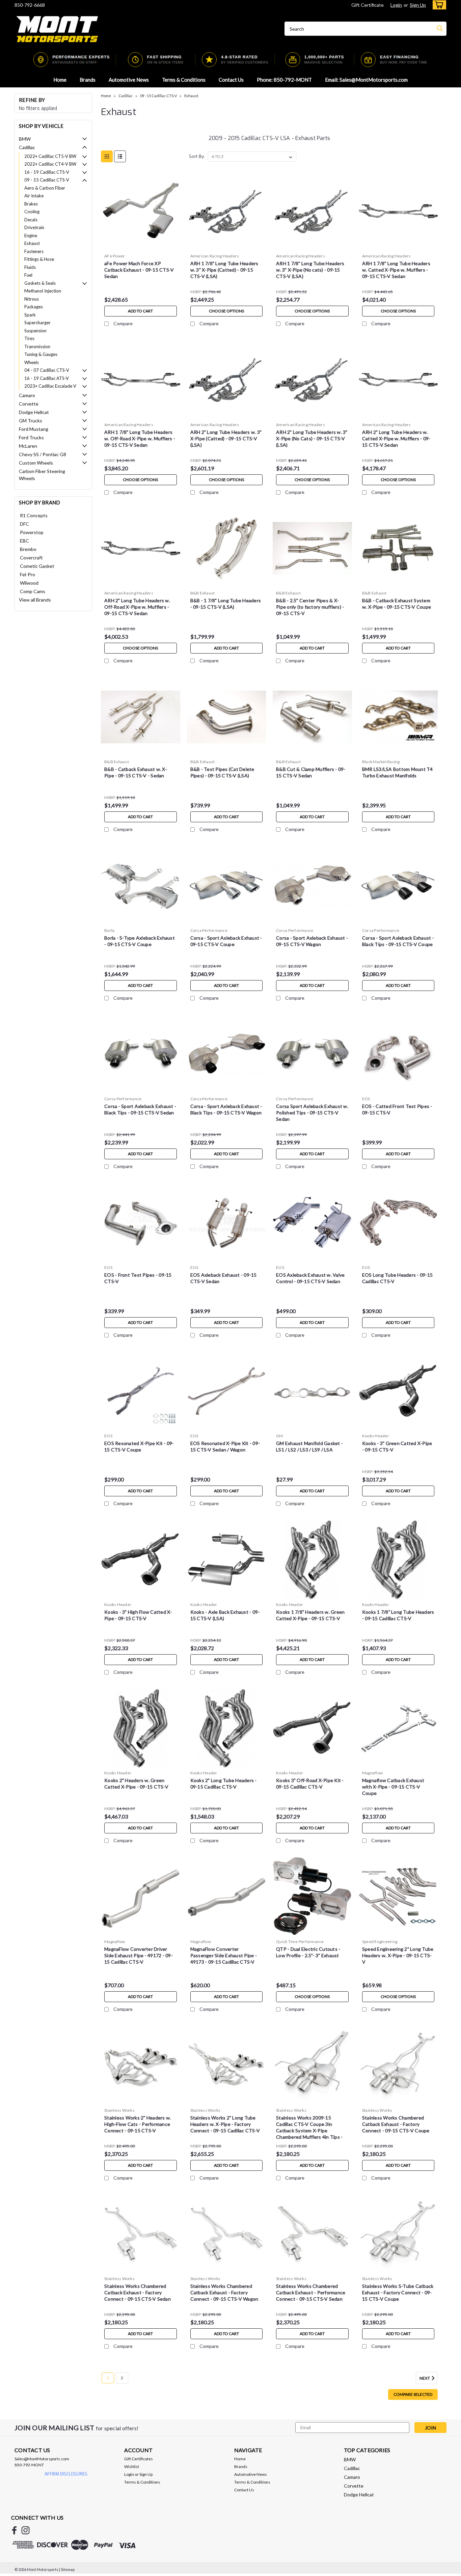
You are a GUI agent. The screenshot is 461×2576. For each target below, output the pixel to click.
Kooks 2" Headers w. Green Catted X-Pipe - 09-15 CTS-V (136, 1783)
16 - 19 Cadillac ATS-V (47, 378)
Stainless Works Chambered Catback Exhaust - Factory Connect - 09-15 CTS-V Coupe (396, 2124)
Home (60, 80)
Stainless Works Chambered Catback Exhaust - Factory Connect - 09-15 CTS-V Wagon (224, 2292)
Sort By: (197, 156)
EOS (366, 1099)
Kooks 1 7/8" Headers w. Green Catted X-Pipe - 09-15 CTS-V (310, 1615)
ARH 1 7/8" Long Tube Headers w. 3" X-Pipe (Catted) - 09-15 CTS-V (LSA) (224, 270)
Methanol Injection (43, 291)
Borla (109, 930)
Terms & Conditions (184, 80)
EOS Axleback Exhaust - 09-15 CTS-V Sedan (224, 1278)
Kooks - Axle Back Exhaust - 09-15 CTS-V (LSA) (225, 1615)
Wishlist (132, 2467)
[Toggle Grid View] (107, 156)
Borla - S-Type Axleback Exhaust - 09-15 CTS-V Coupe (140, 941)
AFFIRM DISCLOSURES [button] (66, 2474)
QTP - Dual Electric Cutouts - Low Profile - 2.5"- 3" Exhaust (308, 1952)
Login (396, 5)
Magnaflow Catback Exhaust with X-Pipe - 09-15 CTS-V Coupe (393, 1787)
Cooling (32, 212)
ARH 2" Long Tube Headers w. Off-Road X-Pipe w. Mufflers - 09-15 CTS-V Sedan (137, 607)
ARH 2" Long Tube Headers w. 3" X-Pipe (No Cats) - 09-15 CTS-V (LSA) (312, 438)
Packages (34, 307)
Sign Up (418, 5)
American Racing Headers (215, 256)
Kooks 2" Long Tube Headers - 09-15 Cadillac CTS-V (224, 1783)
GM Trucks (31, 421)
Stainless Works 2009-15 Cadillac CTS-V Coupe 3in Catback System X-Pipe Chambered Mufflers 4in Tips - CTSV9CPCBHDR (309, 2130)
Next (425, 2378)
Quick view (141, 245)
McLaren (28, 446)
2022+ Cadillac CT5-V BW (50, 156)
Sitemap (68, 2569)
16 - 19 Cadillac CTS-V (47, 172)
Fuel (28, 275)
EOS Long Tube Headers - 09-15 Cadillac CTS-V (397, 1278)
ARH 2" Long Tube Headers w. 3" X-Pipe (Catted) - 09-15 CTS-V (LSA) (226, 438)
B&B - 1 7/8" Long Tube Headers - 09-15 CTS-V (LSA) (226, 604)
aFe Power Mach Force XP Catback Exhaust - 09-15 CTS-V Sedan (139, 270)
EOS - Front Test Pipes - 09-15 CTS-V (138, 1278)
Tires (29, 338)
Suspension (35, 331)
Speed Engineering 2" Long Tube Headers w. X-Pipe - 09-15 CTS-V (398, 1955)
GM (280, 1436)
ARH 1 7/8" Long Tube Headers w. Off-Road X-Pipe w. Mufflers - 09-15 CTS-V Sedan (140, 438)
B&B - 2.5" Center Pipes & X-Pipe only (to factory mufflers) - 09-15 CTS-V (310, 607)
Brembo (28, 549)
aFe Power (115, 256)
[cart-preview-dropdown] (438, 5)
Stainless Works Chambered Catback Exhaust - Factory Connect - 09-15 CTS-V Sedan (138, 2292)
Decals (31, 220)
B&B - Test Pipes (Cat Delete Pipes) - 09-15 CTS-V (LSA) (222, 772)
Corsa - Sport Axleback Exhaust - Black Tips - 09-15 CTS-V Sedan (140, 1109)
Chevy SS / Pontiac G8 (43, 454)
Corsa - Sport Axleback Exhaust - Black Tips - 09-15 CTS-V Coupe (398, 941)
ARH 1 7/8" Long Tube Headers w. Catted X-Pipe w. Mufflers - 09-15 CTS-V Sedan (396, 270)
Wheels (32, 362)
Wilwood (29, 583)
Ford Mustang (34, 429)
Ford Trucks (31, 437)
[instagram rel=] (25, 2530)
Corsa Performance (209, 930)
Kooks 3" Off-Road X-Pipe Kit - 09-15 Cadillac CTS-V (310, 1783)
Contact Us (231, 80)
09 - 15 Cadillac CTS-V (47, 180)
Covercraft (31, 558)
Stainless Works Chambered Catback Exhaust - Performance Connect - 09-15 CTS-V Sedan (311, 2292)
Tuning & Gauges (41, 354)
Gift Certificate (368, 5)
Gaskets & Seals (40, 283)
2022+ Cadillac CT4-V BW (50, 164)
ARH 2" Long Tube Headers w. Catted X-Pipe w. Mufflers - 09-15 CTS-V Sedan (396, 438)
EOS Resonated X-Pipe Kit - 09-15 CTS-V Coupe (139, 1446)
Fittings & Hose (39, 259)
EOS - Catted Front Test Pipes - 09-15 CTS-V (397, 1109)
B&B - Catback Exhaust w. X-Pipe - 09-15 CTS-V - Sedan (136, 772)
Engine (31, 236)
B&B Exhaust (203, 593)
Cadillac (27, 147)
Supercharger (37, 323)
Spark (30, 315)
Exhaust (32, 243)
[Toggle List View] (120, 156)
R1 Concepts (34, 515)
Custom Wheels (36, 463)
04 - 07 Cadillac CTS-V (47, 370)
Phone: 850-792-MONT (284, 80)
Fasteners (34, 251)
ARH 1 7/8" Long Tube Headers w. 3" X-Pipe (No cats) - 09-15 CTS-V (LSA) (310, 270)
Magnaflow (372, 1773)
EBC (24, 541)
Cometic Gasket (37, 566)
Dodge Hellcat (34, 412)
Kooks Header (376, 1436)
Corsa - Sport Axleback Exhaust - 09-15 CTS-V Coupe (226, 941)
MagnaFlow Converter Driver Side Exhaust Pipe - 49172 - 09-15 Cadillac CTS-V (139, 1955)
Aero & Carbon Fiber (45, 188)
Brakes (31, 204)
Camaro (27, 395)
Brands (88, 80)
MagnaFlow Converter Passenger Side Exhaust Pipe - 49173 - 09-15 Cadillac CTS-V (224, 1955)
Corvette (29, 404)
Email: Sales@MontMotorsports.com (366, 80)
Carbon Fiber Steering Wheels (42, 475)
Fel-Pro (28, 574)
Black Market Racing (381, 762)
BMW (25, 139)
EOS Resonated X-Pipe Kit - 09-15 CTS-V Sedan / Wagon (225, 1446)
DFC (24, 524)
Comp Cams (33, 591)
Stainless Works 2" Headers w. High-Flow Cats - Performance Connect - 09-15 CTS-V (138, 2124)
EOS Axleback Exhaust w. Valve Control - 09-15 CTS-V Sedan (310, 1278)
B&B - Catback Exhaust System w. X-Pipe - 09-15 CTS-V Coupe (397, 604)
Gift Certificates (139, 2459)
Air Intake (34, 196)
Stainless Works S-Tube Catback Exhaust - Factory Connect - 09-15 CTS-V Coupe (398, 2292)
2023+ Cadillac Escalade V (50, 386)
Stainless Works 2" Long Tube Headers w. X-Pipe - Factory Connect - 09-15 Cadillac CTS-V (225, 2124)
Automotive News (129, 80)
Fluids (30, 267)
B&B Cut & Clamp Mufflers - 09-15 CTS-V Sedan (311, 772)
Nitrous (32, 299)
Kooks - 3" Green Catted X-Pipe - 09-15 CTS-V (397, 1446)
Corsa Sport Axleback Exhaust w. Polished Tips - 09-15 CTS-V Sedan (312, 1113)
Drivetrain (34, 227)
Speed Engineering (380, 1942)
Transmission (37, 347)
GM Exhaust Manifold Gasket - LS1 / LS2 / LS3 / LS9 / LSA (309, 1446)
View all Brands (35, 600)
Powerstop (32, 532)
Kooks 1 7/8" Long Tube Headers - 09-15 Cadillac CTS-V (398, 1615)
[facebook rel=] (14, 2530)
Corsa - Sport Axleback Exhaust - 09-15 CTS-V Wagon (312, 941)
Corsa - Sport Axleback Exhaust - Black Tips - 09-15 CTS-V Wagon (226, 1109)
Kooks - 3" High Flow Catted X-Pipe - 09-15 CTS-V (138, 1615)
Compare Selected (413, 2394)
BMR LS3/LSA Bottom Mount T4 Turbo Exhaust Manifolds (398, 772)
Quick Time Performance (300, 1942)
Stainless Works (119, 2110)
